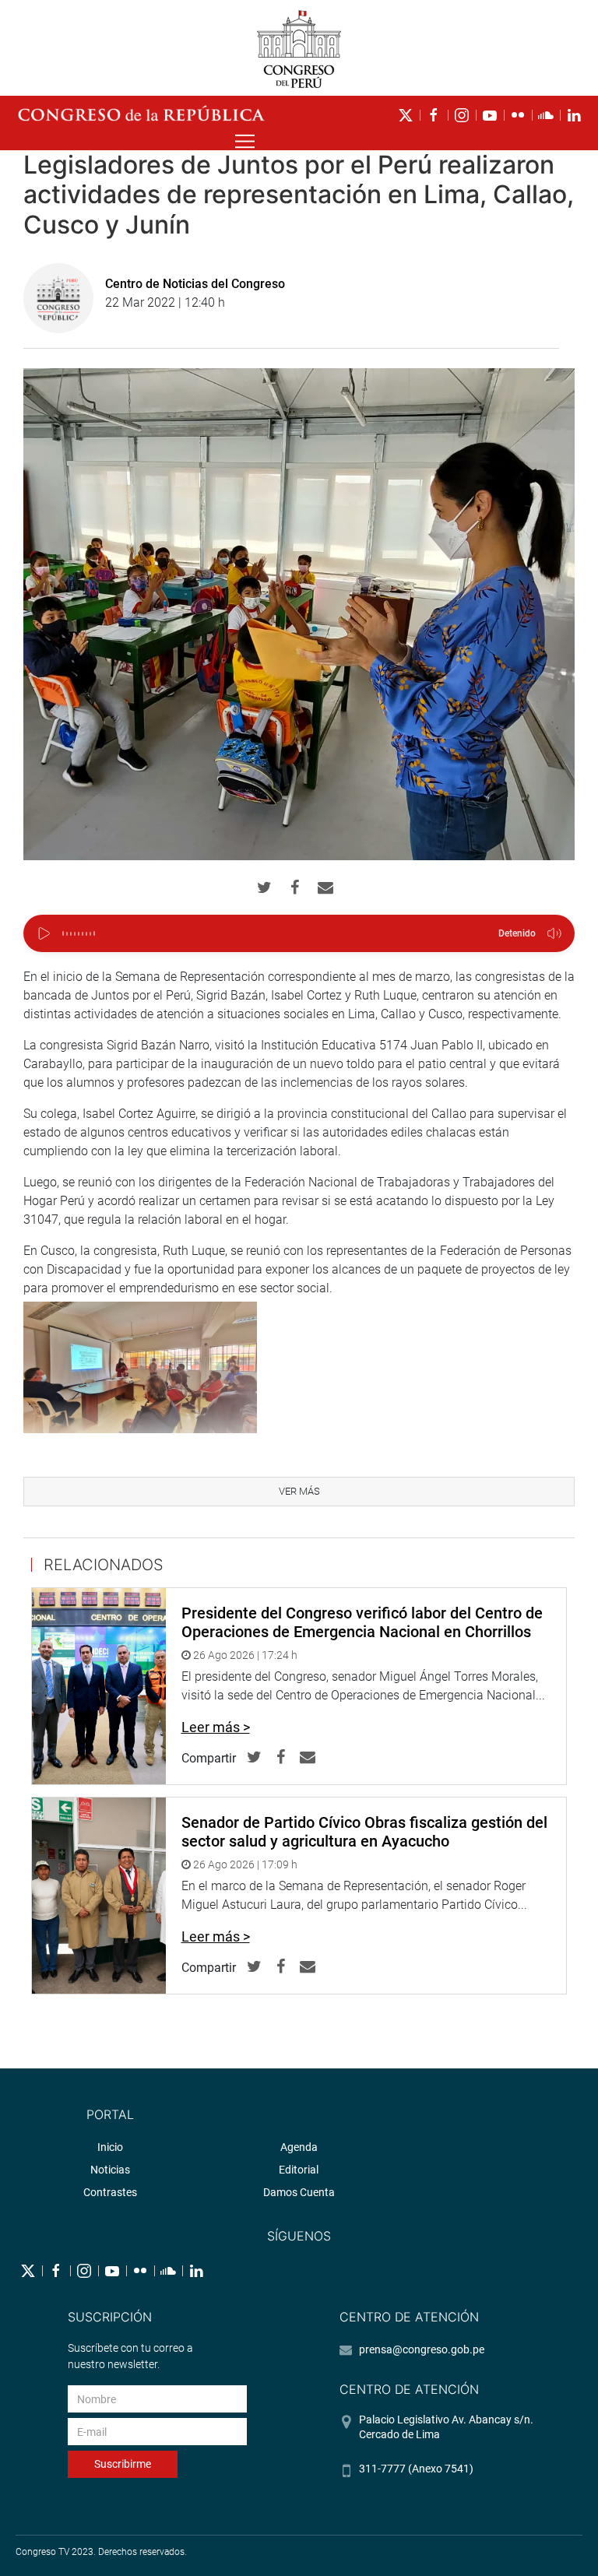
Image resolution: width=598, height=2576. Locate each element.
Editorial (299, 2170)
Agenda (299, 2147)
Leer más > (216, 1727)
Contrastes (110, 2192)
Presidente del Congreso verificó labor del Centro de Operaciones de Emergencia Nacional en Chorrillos (362, 1622)
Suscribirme (123, 2464)
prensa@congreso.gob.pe (422, 2349)
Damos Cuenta (299, 2192)
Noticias (110, 2170)
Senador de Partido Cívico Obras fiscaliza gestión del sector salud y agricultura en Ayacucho (364, 1832)
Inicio (110, 2147)
